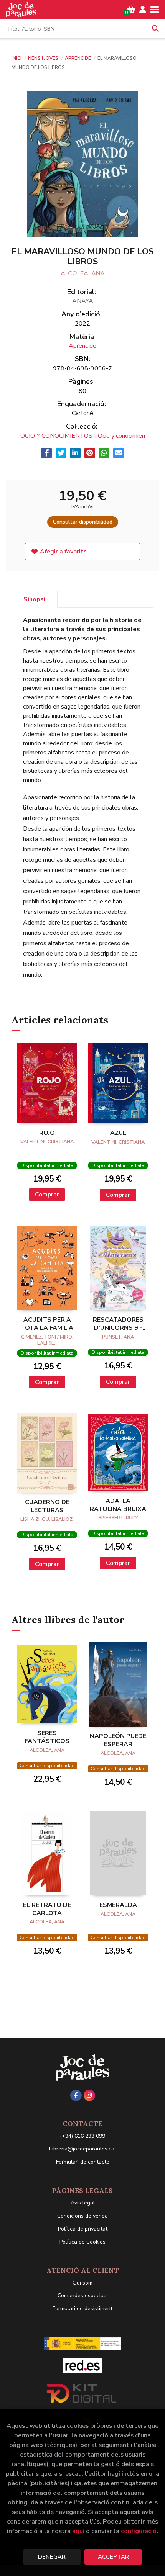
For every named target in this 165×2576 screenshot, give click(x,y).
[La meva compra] (131, 10)
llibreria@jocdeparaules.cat (83, 2149)
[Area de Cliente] (143, 10)
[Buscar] (155, 29)
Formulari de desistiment (82, 2308)
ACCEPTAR (113, 2557)
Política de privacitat (83, 2229)
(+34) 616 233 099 (82, 2136)
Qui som (82, 2283)
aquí (78, 2531)
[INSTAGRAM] (89, 2095)
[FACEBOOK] (76, 2095)
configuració (139, 2531)
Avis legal (83, 2203)
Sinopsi (34, 599)
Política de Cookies (82, 2242)
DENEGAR (52, 2557)
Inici (16, 58)
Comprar (47, 1195)
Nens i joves (44, 58)
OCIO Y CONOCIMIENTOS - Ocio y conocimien (83, 436)
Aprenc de (78, 58)
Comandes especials (83, 2295)
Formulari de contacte (83, 2162)
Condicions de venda (82, 2216)
